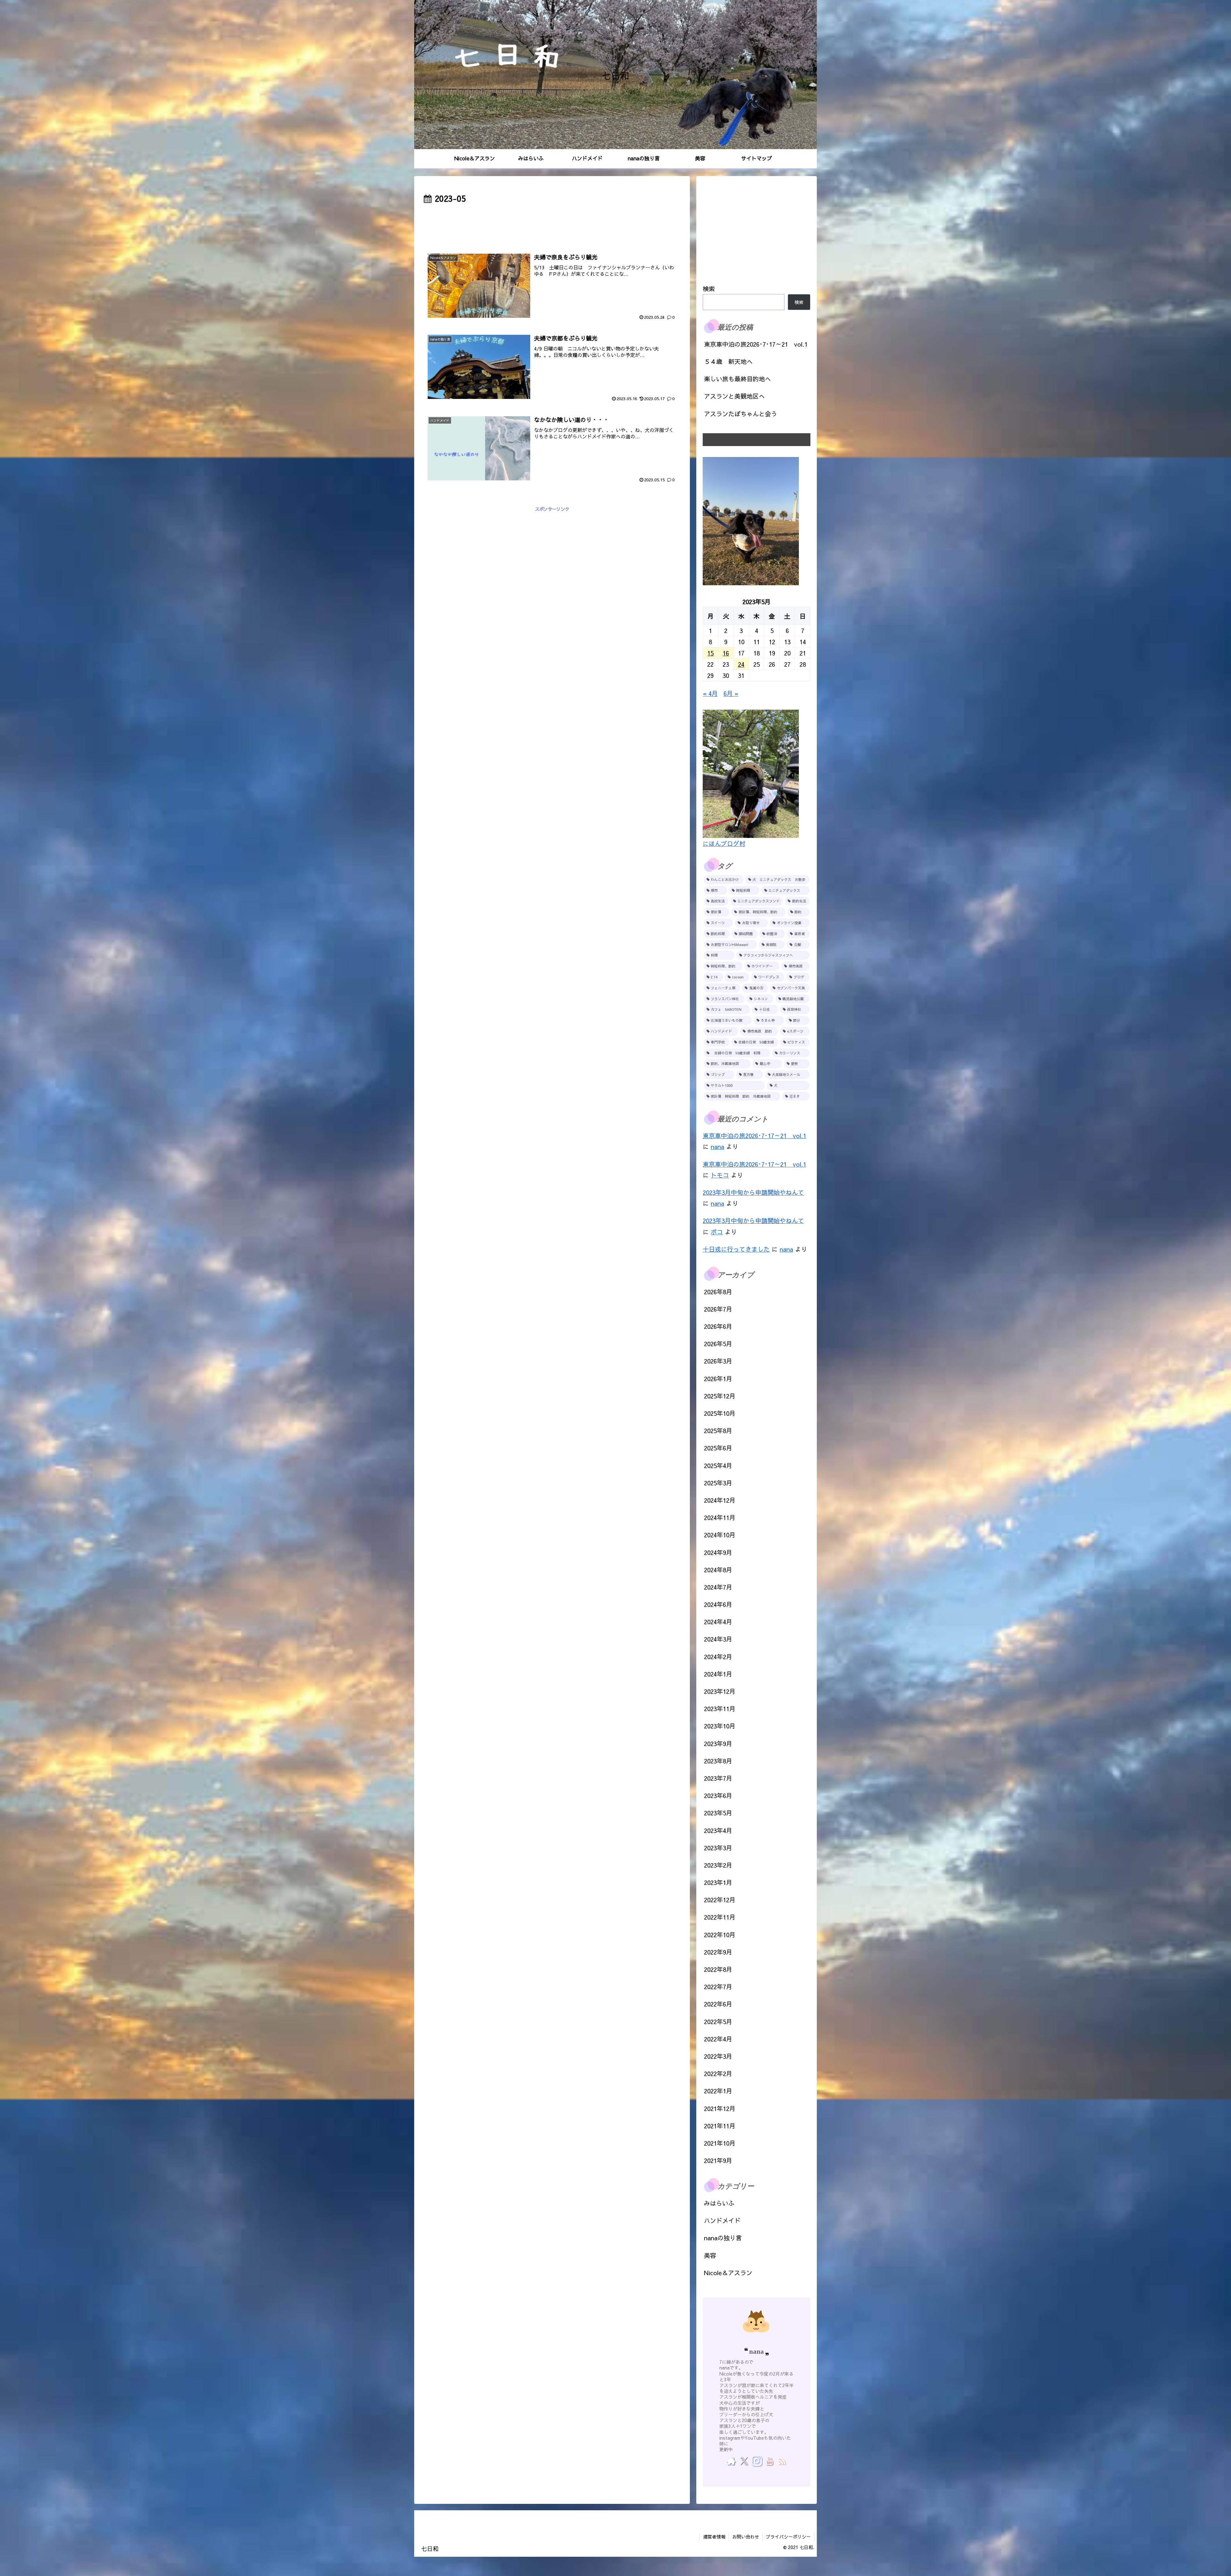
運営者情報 (714, 2537)
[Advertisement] (552, 224)
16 (726, 653)
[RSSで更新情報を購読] (782, 2461)
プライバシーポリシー (788, 2537)
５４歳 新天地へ (728, 361)
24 (741, 664)
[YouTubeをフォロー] (769, 2461)
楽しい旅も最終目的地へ (737, 379)
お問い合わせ (746, 2537)
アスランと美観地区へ (734, 396)
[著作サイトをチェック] (731, 2461)
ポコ (717, 1232)
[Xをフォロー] (744, 2461)
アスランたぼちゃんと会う (741, 414)
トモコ (720, 1175)
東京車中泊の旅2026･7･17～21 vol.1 (756, 344)
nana (717, 1146)
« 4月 (710, 693)
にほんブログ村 (724, 843)
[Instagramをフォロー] (757, 2461)
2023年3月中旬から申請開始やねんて (753, 1192)
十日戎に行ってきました (736, 1249)
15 (710, 653)
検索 (709, 289)
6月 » (731, 693)
